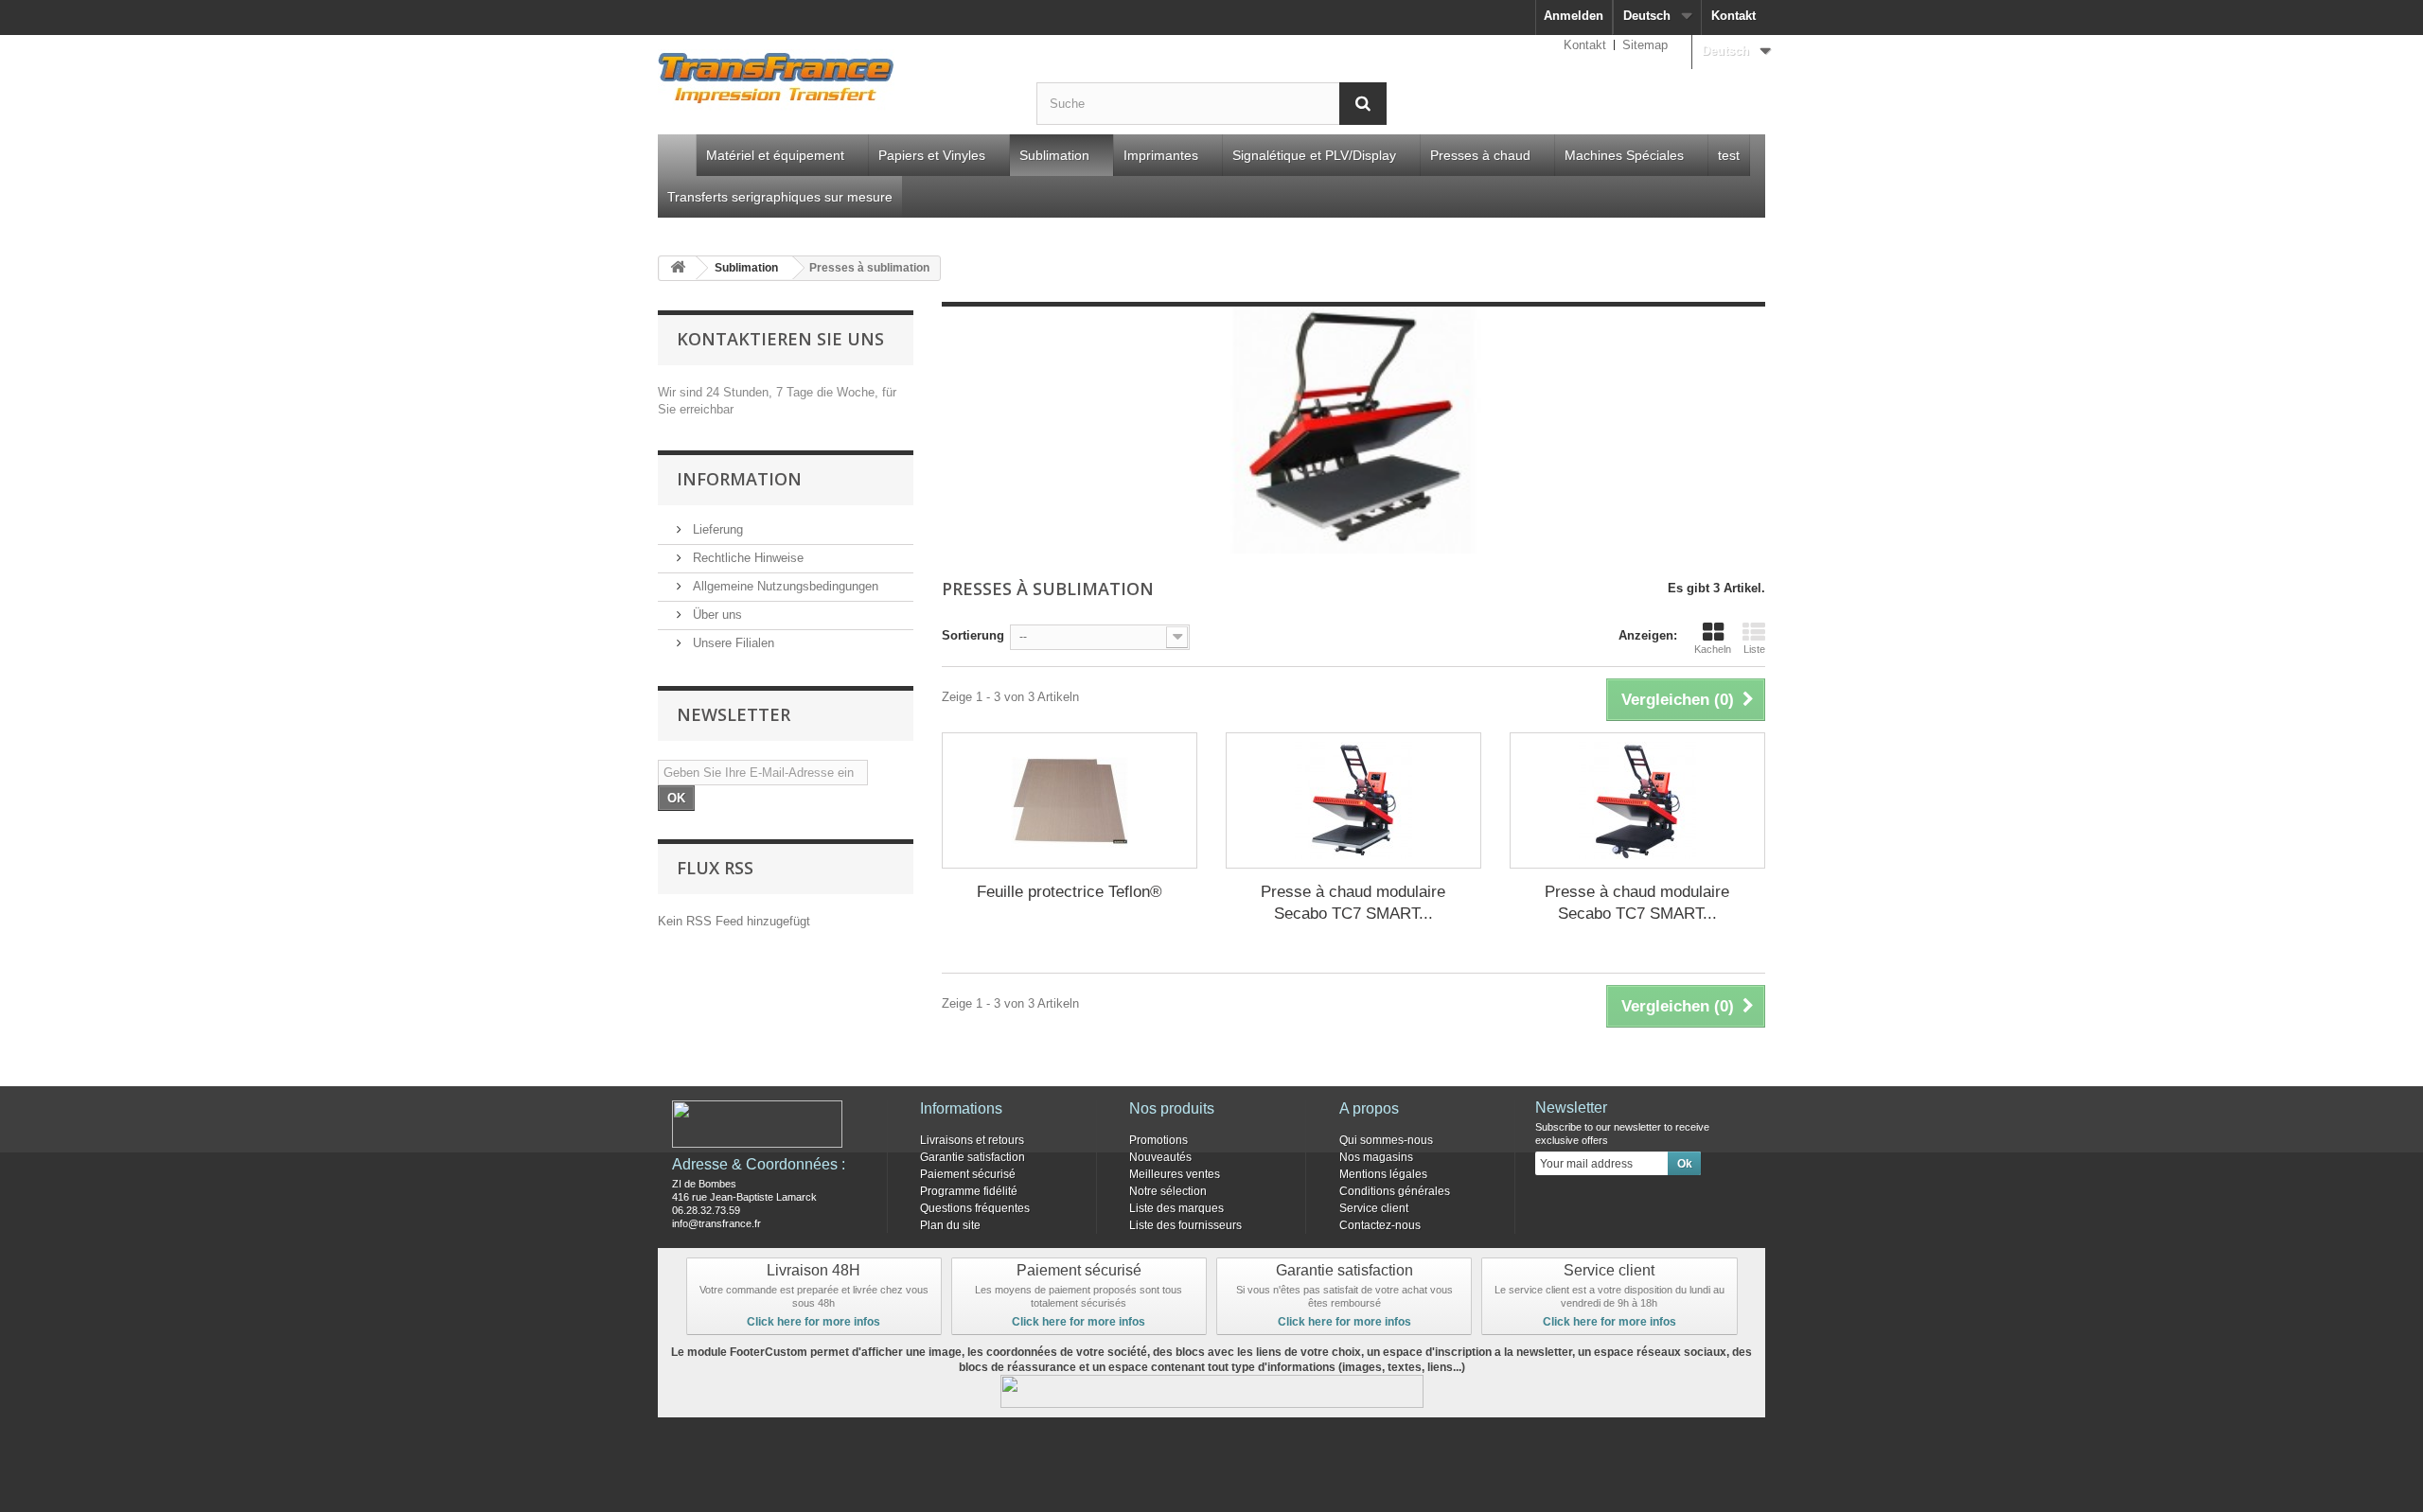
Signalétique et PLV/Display (1314, 155)
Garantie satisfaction (973, 1157)
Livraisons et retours (972, 1140)
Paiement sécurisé (968, 1174)
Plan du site (950, 1225)
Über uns (716, 615)
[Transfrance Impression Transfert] (833, 81)
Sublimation (1054, 155)
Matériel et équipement (775, 155)
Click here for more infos (814, 1322)
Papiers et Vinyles (932, 155)
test (1729, 155)
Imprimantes (1161, 155)
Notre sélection (1168, 1191)
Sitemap (1645, 45)
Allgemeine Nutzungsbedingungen (784, 586)
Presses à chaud (1480, 155)
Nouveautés (1160, 1157)
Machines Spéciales (1624, 155)
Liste (1754, 649)
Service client (1374, 1208)
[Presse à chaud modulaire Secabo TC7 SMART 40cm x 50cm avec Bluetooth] (1353, 800)
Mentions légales (1383, 1174)
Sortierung (973, 635)
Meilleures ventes (1175, 1174)
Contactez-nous (1380, 1225)
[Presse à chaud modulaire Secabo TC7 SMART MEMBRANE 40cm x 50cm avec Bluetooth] (1637, 800)
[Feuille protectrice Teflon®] (1070, 800)
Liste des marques (1176, 1208)
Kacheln (1713, 649)
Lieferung (716, 529)
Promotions (1158, 1140)
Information (739, 479)
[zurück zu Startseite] (678, 268)
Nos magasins (1376, 1157)
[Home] (677, 155)
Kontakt (1733, 16)
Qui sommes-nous (1386, 1140)
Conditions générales (1395, 1191)
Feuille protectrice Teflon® (1070, 892)
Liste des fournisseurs (1185, 1225)
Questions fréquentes (975, 1208)
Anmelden (1574, 16)
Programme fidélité (969, 1191)
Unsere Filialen (732, 643)
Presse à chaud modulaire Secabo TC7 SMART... (1353, 903)
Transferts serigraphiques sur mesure (780, 197)
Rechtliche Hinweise (746, 558)
